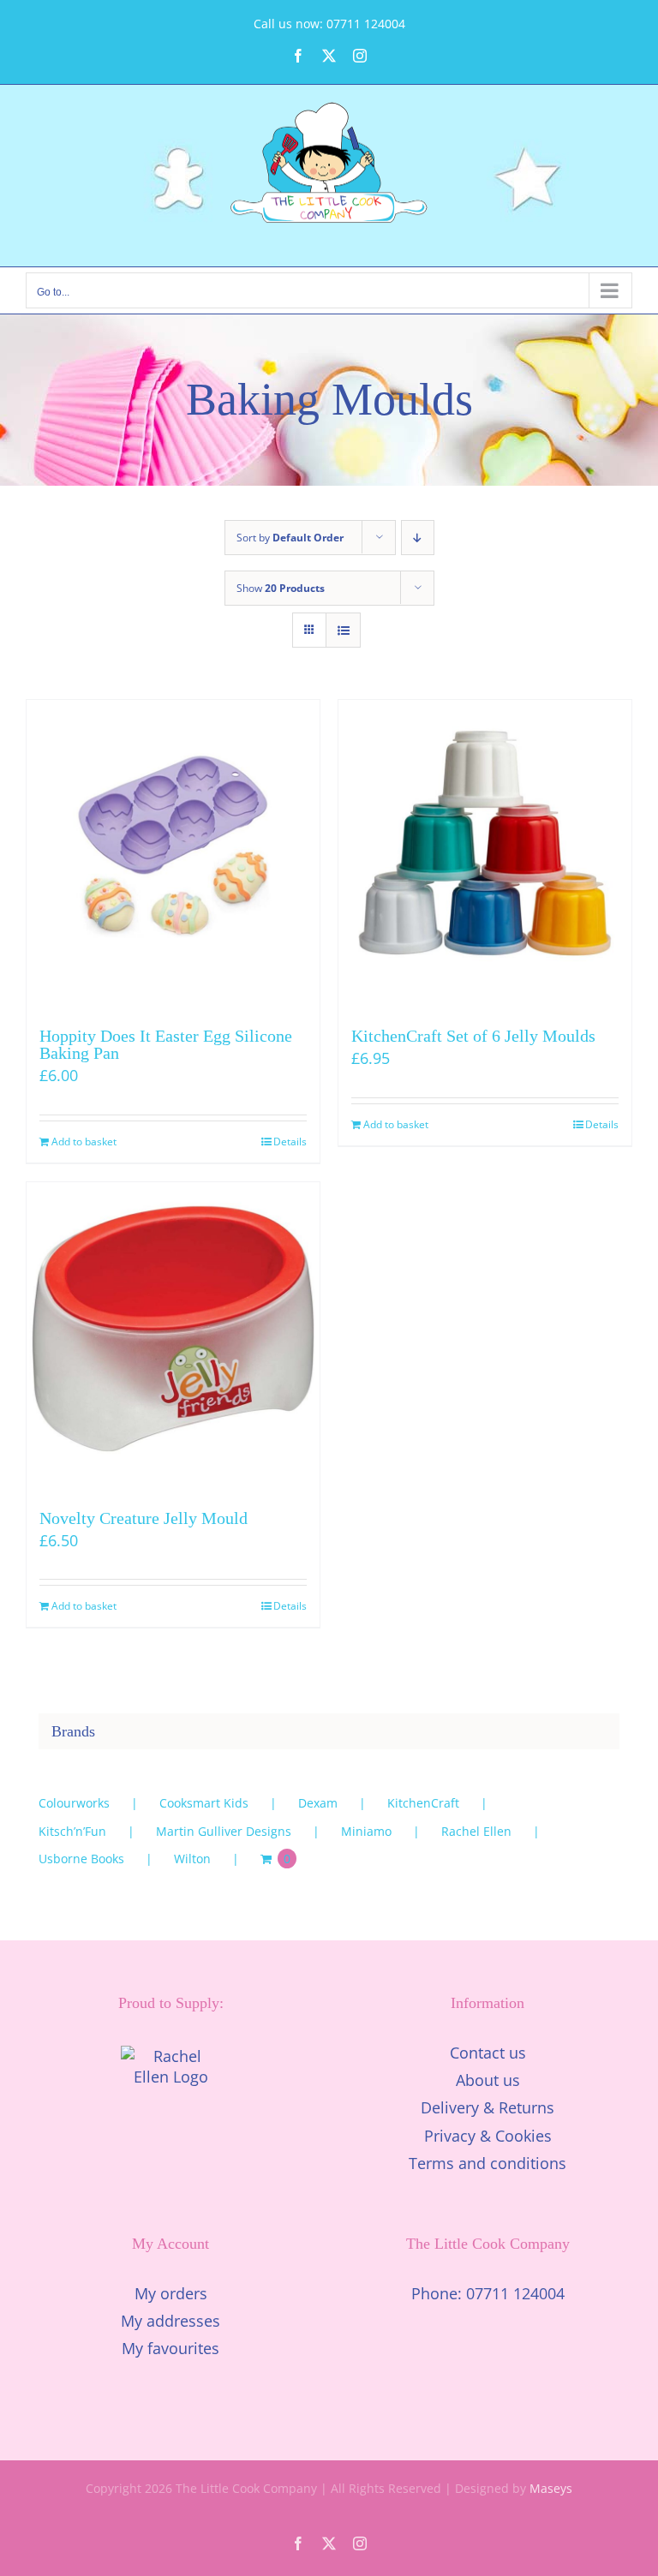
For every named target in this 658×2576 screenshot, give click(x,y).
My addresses (170, 2321)
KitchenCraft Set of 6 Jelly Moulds (473, 1036)
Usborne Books (81, 1859)
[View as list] (343, 630)
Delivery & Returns (488, 2107)
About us (488, 2080)
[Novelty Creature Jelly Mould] (173, 1329)
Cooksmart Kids (204, 1803)
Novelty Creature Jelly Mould (144, 1518)
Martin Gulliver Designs (224, 1831)
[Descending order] (418, 538)
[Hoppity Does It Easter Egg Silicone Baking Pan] (173, 846)
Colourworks (74, 1803)
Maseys (551, 2488)
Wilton (192, 1859)
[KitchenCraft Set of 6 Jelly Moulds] (485, 846)
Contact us (488, 2053)
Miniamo (366, 1831)
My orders (171, 2293)
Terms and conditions (488, 2163)
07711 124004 (515, 2293)
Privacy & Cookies (488, 2136)
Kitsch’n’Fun (72, 1831)
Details (290, 1142)
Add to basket (84, 1142)
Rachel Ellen (476, 1831)
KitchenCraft (423, 1803)
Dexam (318, 1803)
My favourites (170, 2348)
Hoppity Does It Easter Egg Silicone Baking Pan (166, 1044)
